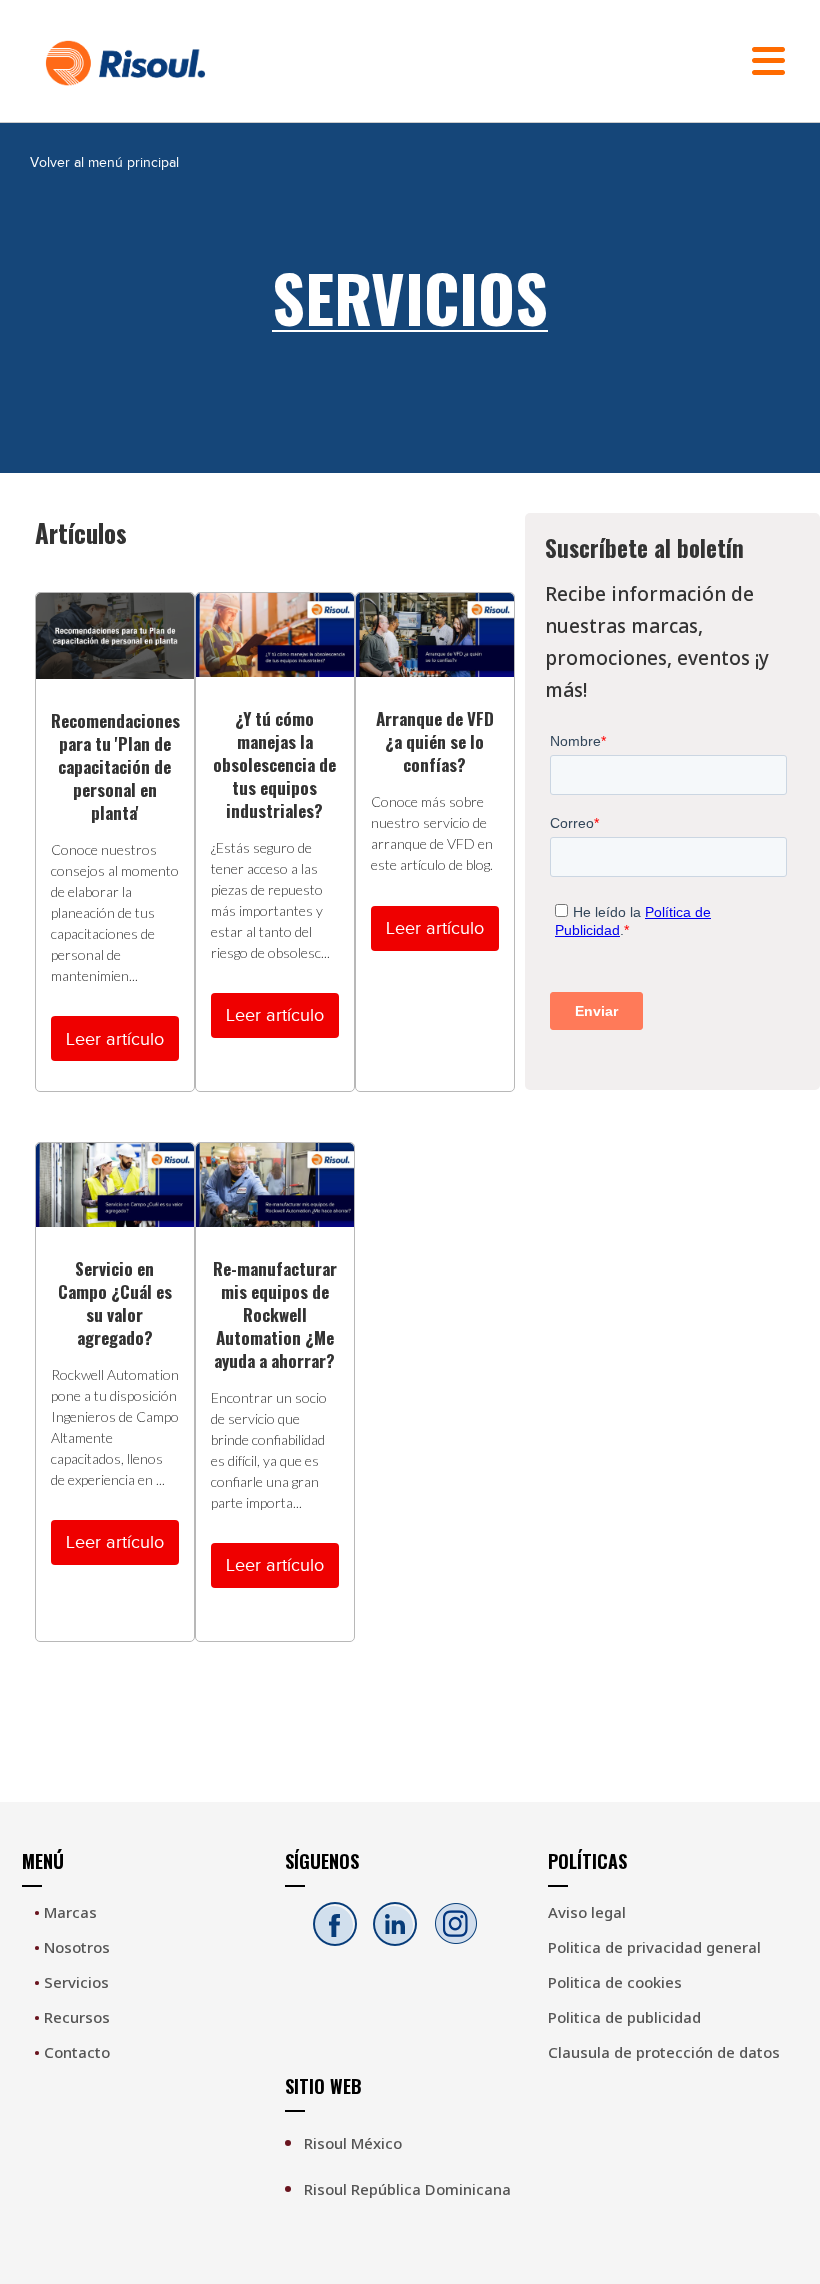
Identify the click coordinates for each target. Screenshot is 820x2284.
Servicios (71, 1982)
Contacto (72, 2052)
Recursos (72, 2017)
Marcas (65, 1912)
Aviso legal (587, 1912)
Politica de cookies (615, 1982)
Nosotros (72, 1947)
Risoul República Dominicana (407, 2189)
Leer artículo (115, 1039)
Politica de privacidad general (654, 1947)
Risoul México (353, 2143)
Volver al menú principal (104, 162)
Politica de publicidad (624, 2017)
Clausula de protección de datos (664, 2052)
